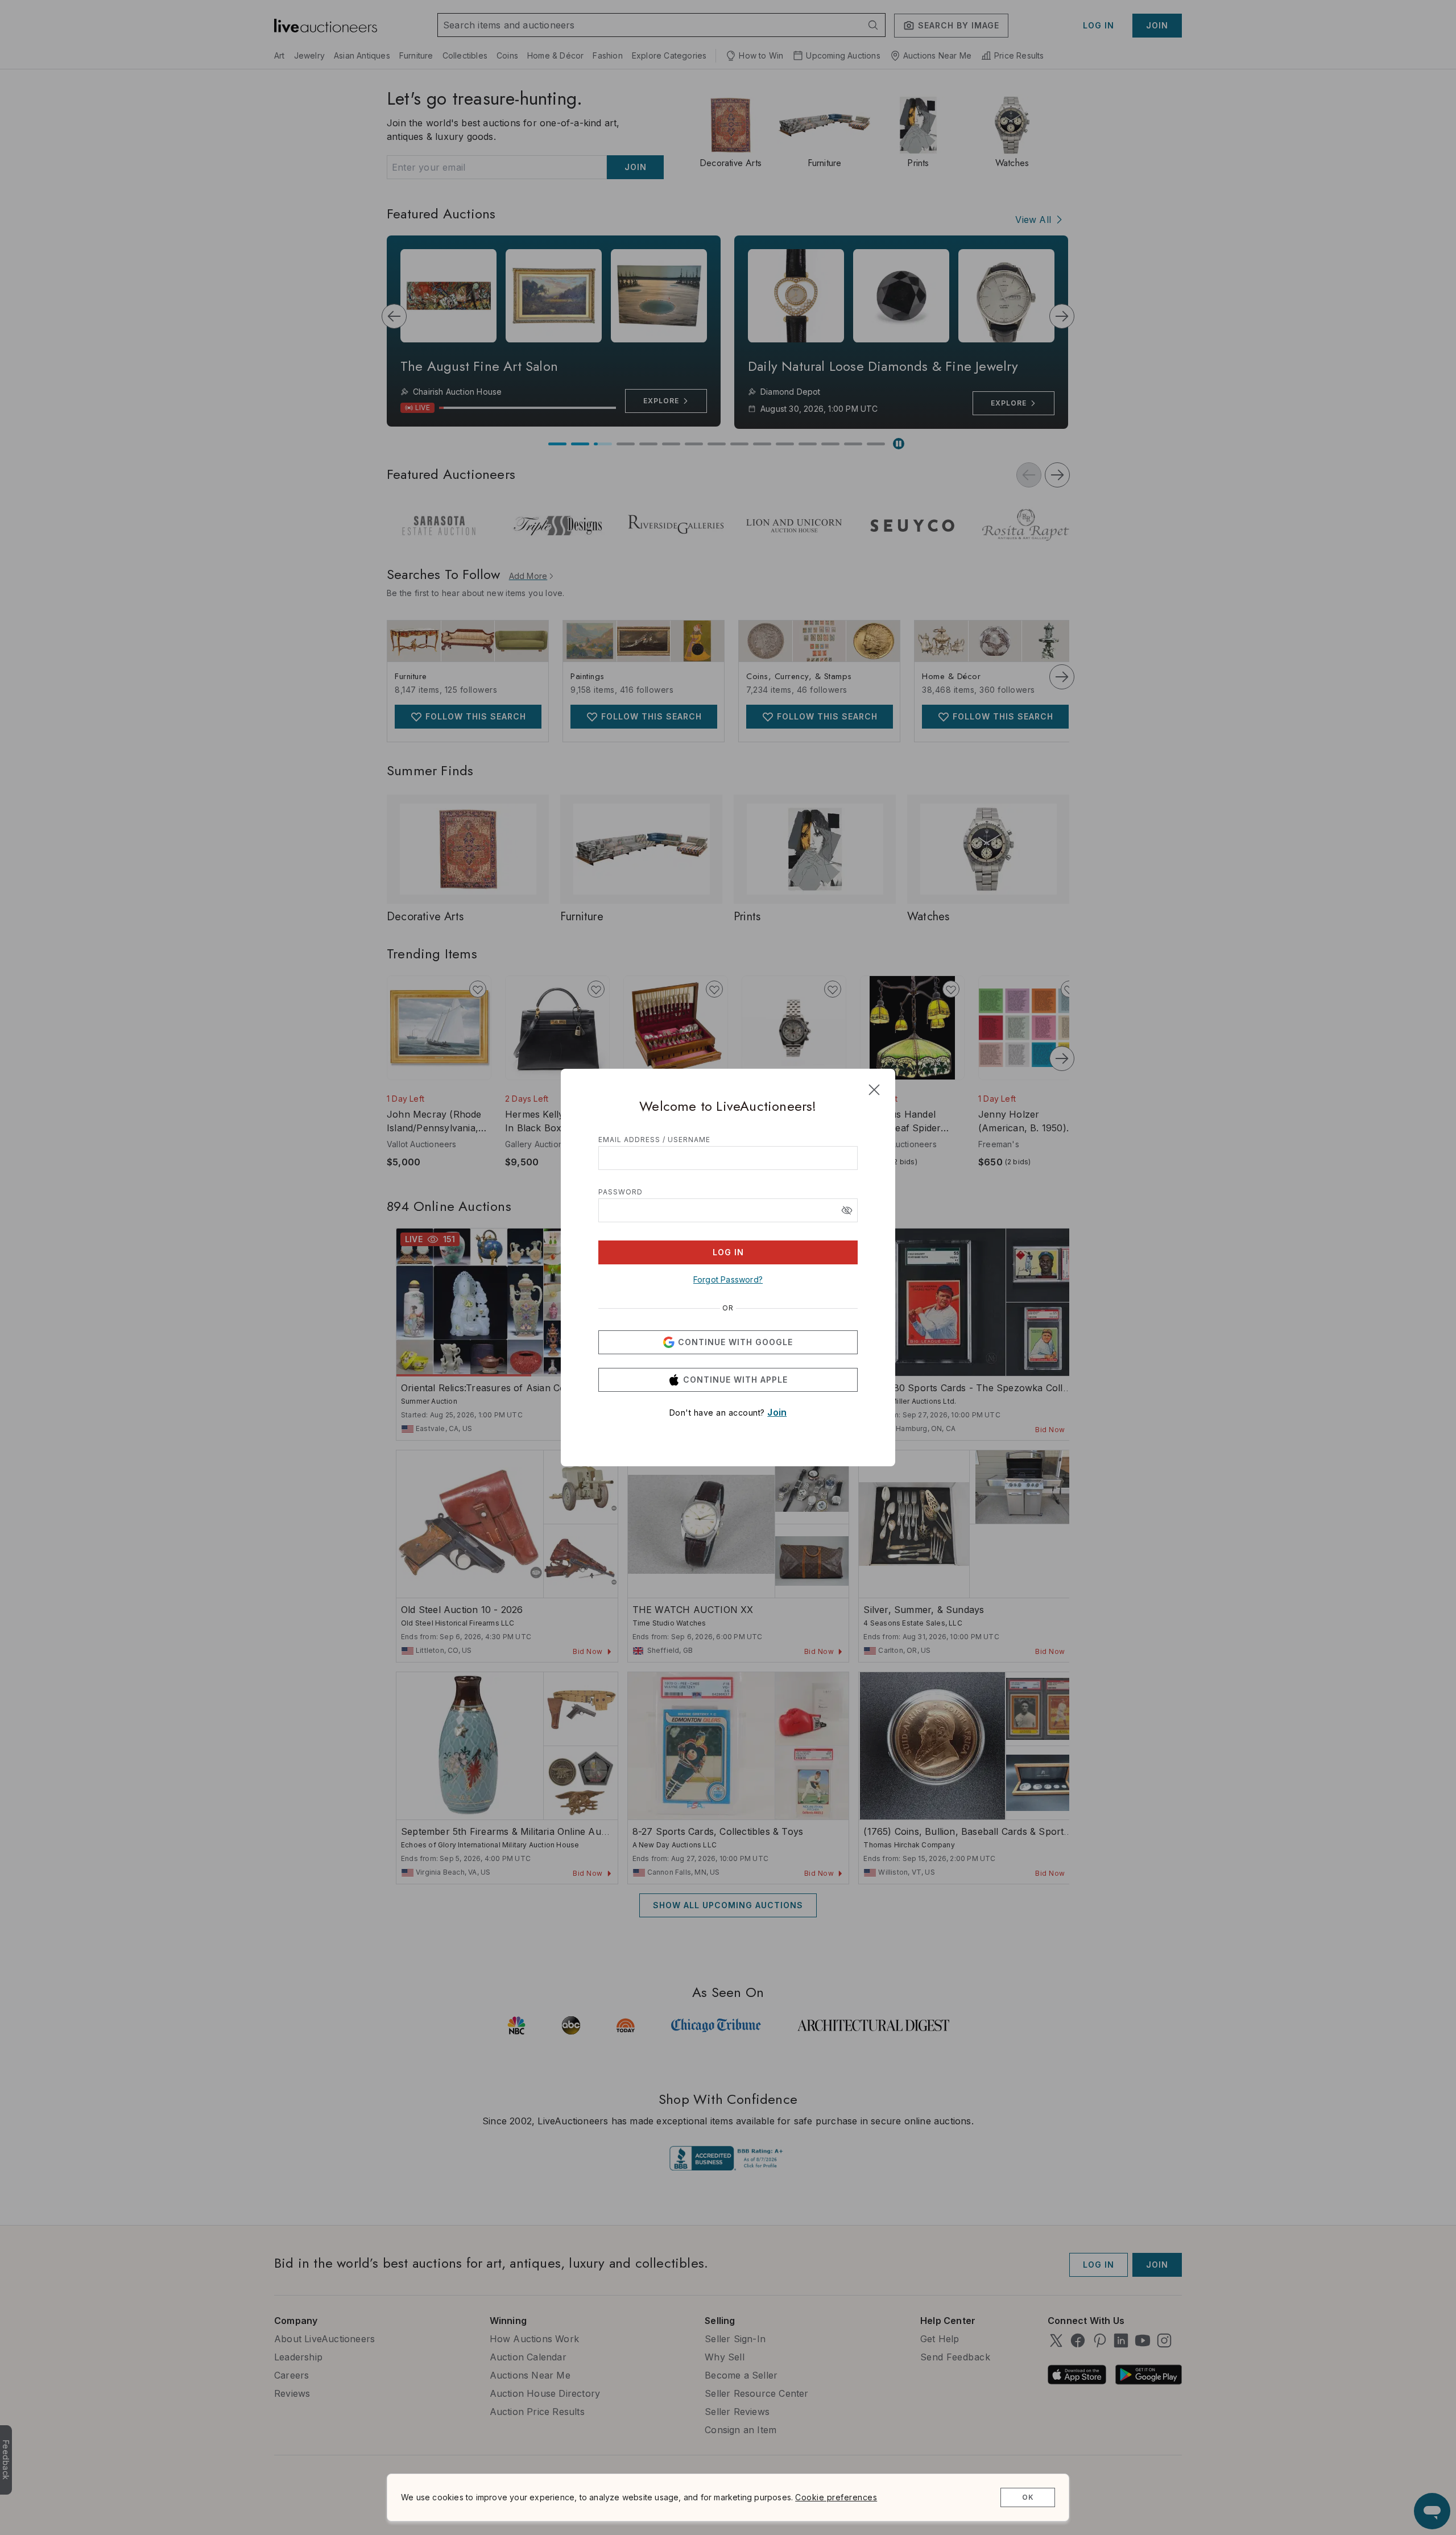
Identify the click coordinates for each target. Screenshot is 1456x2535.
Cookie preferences (836, 2497)
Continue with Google (735, 1342)
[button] (847, 1210)
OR (728, 1308)
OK (1028, 2497)
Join (777, 1412)
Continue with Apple (735, 1380)
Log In (728, 1252)
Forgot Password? (728, 1279)
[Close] (874, 1090)
